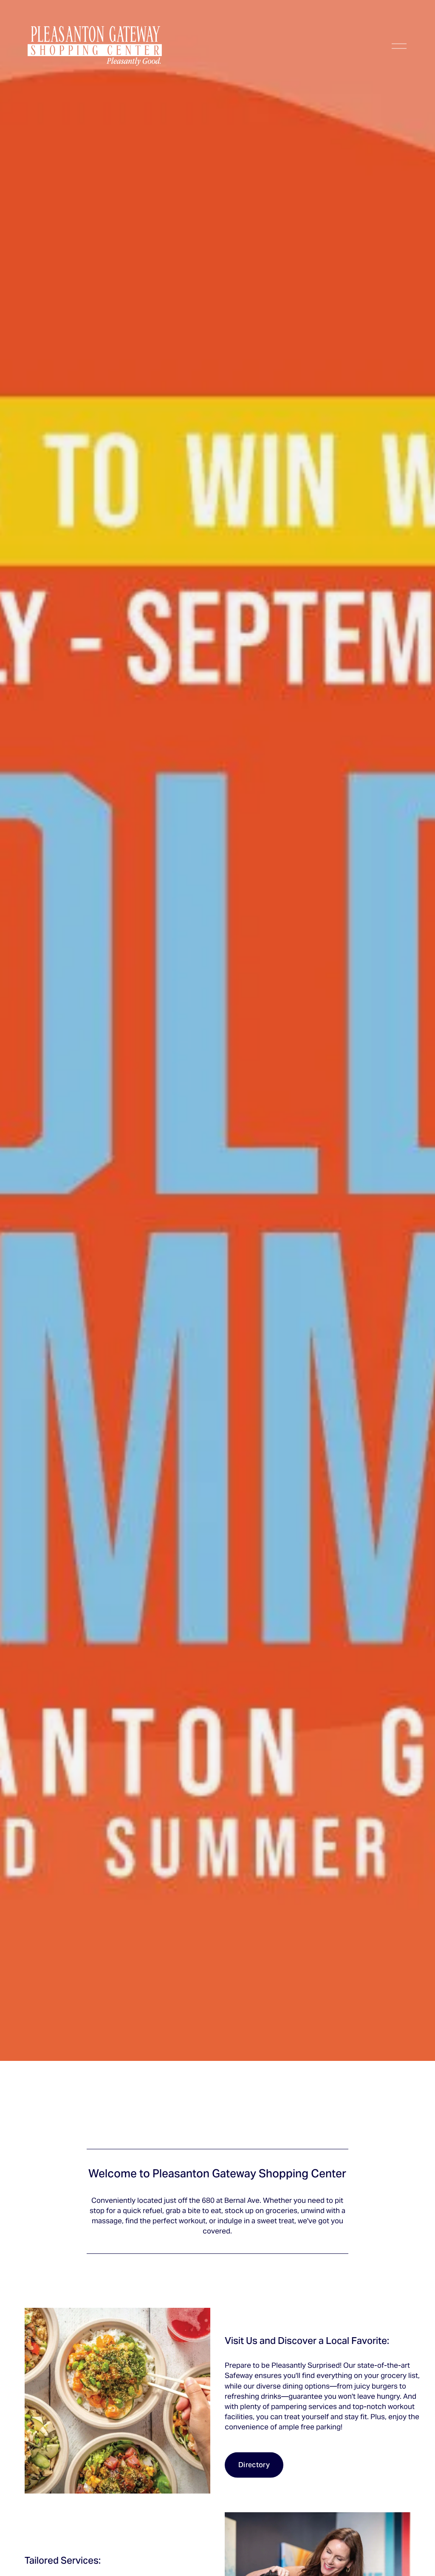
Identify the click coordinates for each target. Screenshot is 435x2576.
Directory (254, 2465)
